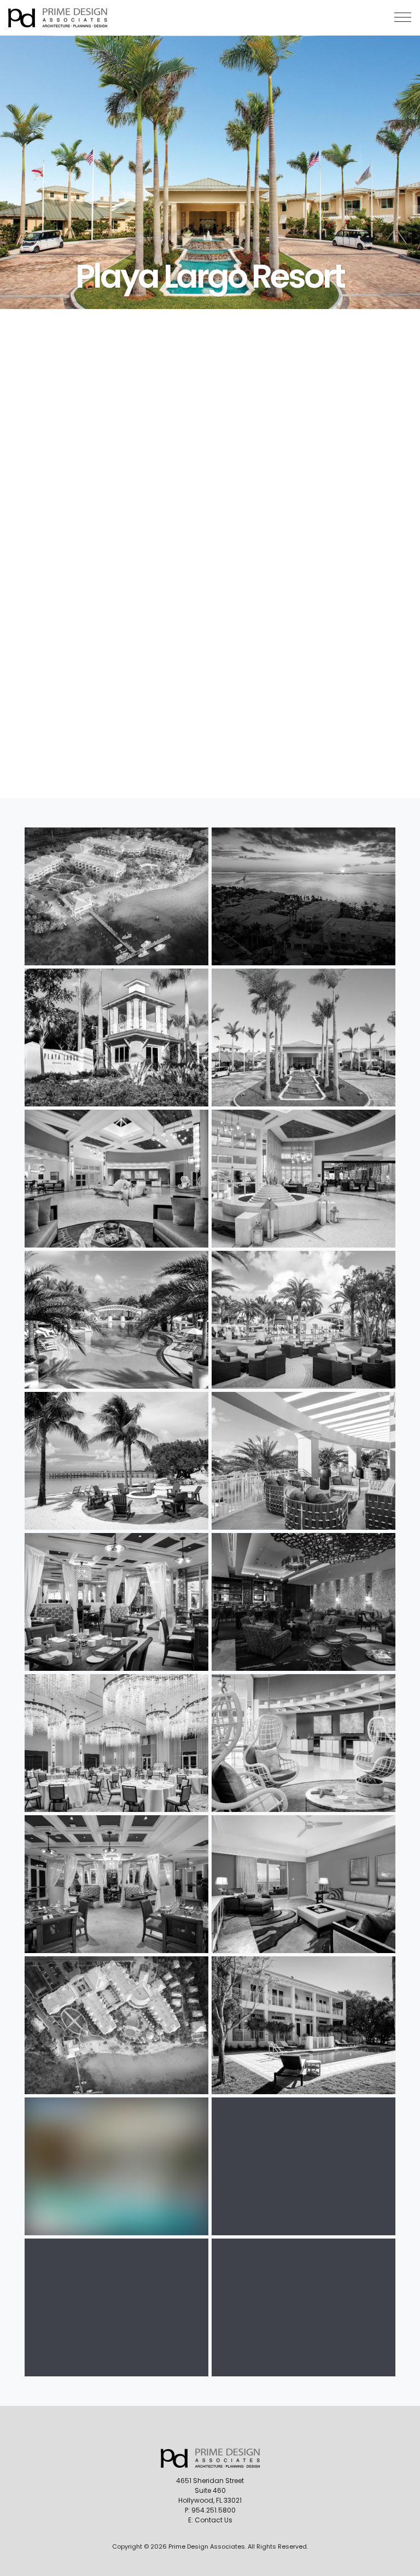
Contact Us (214, 2520)
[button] (403, 17)
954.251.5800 (214, 2510)
